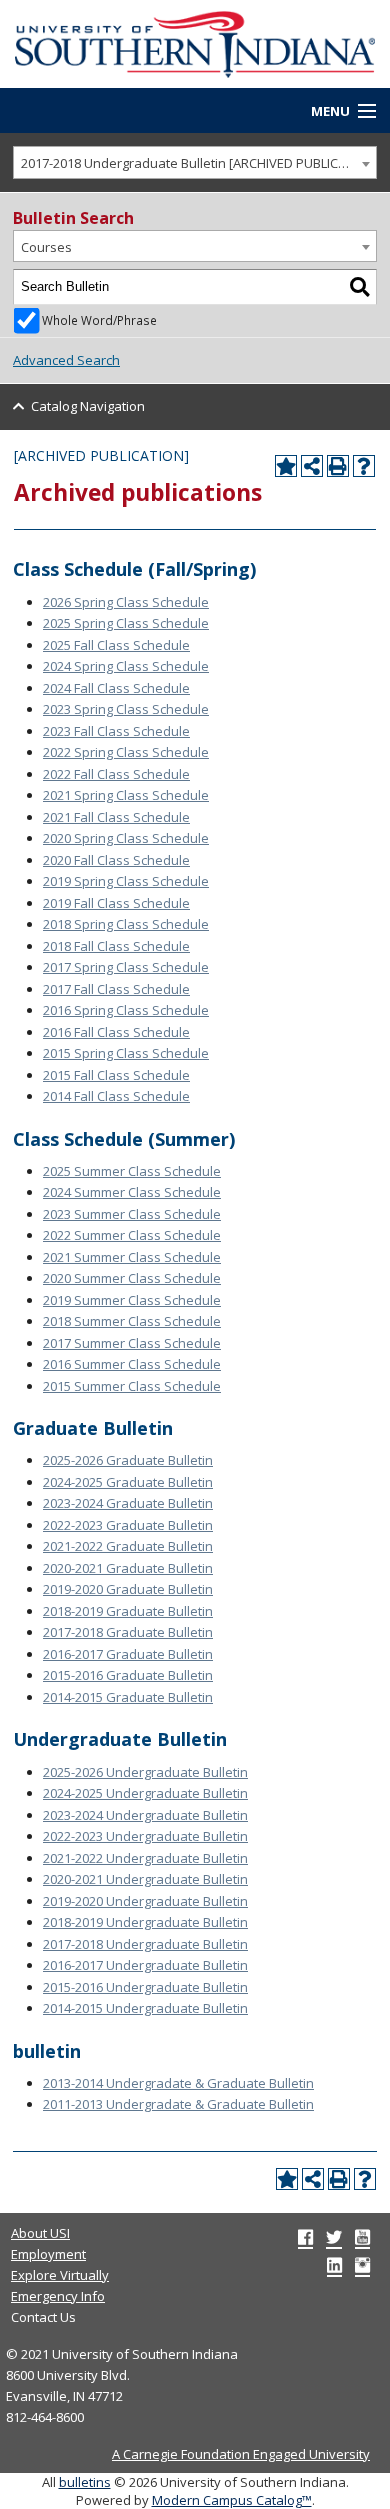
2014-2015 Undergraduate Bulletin (145, 2008)
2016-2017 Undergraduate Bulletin (145, 1965)
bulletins (85, 2482)
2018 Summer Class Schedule (132, 1321)
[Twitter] (334, 2237)
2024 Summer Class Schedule (132, 1192)
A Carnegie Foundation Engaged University (241, 2454)
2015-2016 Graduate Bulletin (128, 1675)
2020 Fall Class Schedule (116, 860)
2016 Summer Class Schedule (132, 1364)
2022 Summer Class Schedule (132, 1235)
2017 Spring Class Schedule (126, 967)
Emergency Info (58, 2296)
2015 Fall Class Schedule (116, 1075)
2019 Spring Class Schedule (126, 881)
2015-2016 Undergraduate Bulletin (145, 1987)
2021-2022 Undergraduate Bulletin (145, 1858)
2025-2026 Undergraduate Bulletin (145, 1772)
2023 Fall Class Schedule (116, 731)
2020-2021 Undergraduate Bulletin (145, 1879)
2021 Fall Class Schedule (116, 817)
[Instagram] (362, 2265)
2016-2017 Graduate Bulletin (128, 1654)
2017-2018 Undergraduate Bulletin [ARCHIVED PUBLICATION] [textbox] (198, 163)
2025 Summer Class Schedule (132, 1171)
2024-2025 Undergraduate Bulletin (145, 1793)
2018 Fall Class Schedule (116, 946)
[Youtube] (362, 2237)
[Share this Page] (312, 466)
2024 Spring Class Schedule (126, 666)
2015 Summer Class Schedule (132, 1386)
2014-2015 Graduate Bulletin (128, 1697)
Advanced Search (66, 360)
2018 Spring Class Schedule (126, 924)
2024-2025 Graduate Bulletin (128, 1482)
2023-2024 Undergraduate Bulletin (145, 1815)
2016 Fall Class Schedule (116, 1032)
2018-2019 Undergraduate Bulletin (145, 1922)
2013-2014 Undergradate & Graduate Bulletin (178, 2083)
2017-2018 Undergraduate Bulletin (145, 1944)
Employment (48, 2254)
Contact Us (43, 2317)
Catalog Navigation (88, 406)
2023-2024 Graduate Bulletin (128, 1503)
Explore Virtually (60, 2275)
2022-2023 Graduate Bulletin (128, 1525)
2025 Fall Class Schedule (116, 645)
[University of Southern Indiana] (195, 43)
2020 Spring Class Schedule (126, 838)
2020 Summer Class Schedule (132, 1278)
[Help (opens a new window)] (364, 466)
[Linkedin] (334, 2265)
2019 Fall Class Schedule (116, 903)
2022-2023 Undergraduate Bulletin (145, 1836)
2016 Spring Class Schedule (126, 1010)
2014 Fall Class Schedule (116, 1096)
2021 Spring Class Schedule (126, 795)
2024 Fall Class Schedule (116, 688)
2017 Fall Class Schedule (116, 989)
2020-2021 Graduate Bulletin (128, 1568)
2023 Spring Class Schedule (126, 709)
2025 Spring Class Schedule (126, 623)
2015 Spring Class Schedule (126, 1053)
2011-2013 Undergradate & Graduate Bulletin (178, 2104)
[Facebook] (305, 2237)
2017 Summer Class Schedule (132, 1343)
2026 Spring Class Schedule (126, 602)
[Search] (360, 287)
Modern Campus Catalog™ (232, 2500)
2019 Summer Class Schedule (132, 1300)
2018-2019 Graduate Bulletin (128, 1611)
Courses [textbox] (46, 247)
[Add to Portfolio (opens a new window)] (286, 466)
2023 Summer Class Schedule (132, 1214)
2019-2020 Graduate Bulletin (128, 1589)
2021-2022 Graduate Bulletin (128, 1546)
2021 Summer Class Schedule (132, 1257)
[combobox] (195, 162)
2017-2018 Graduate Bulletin (128, 1632)
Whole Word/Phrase (99, 320)
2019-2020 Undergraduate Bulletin (145, 1901)
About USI (40, 2233)
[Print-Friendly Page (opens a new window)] (338, 466)
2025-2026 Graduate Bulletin (128, 1460)
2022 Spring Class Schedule (126, 752)
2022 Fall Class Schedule (116, 774)
